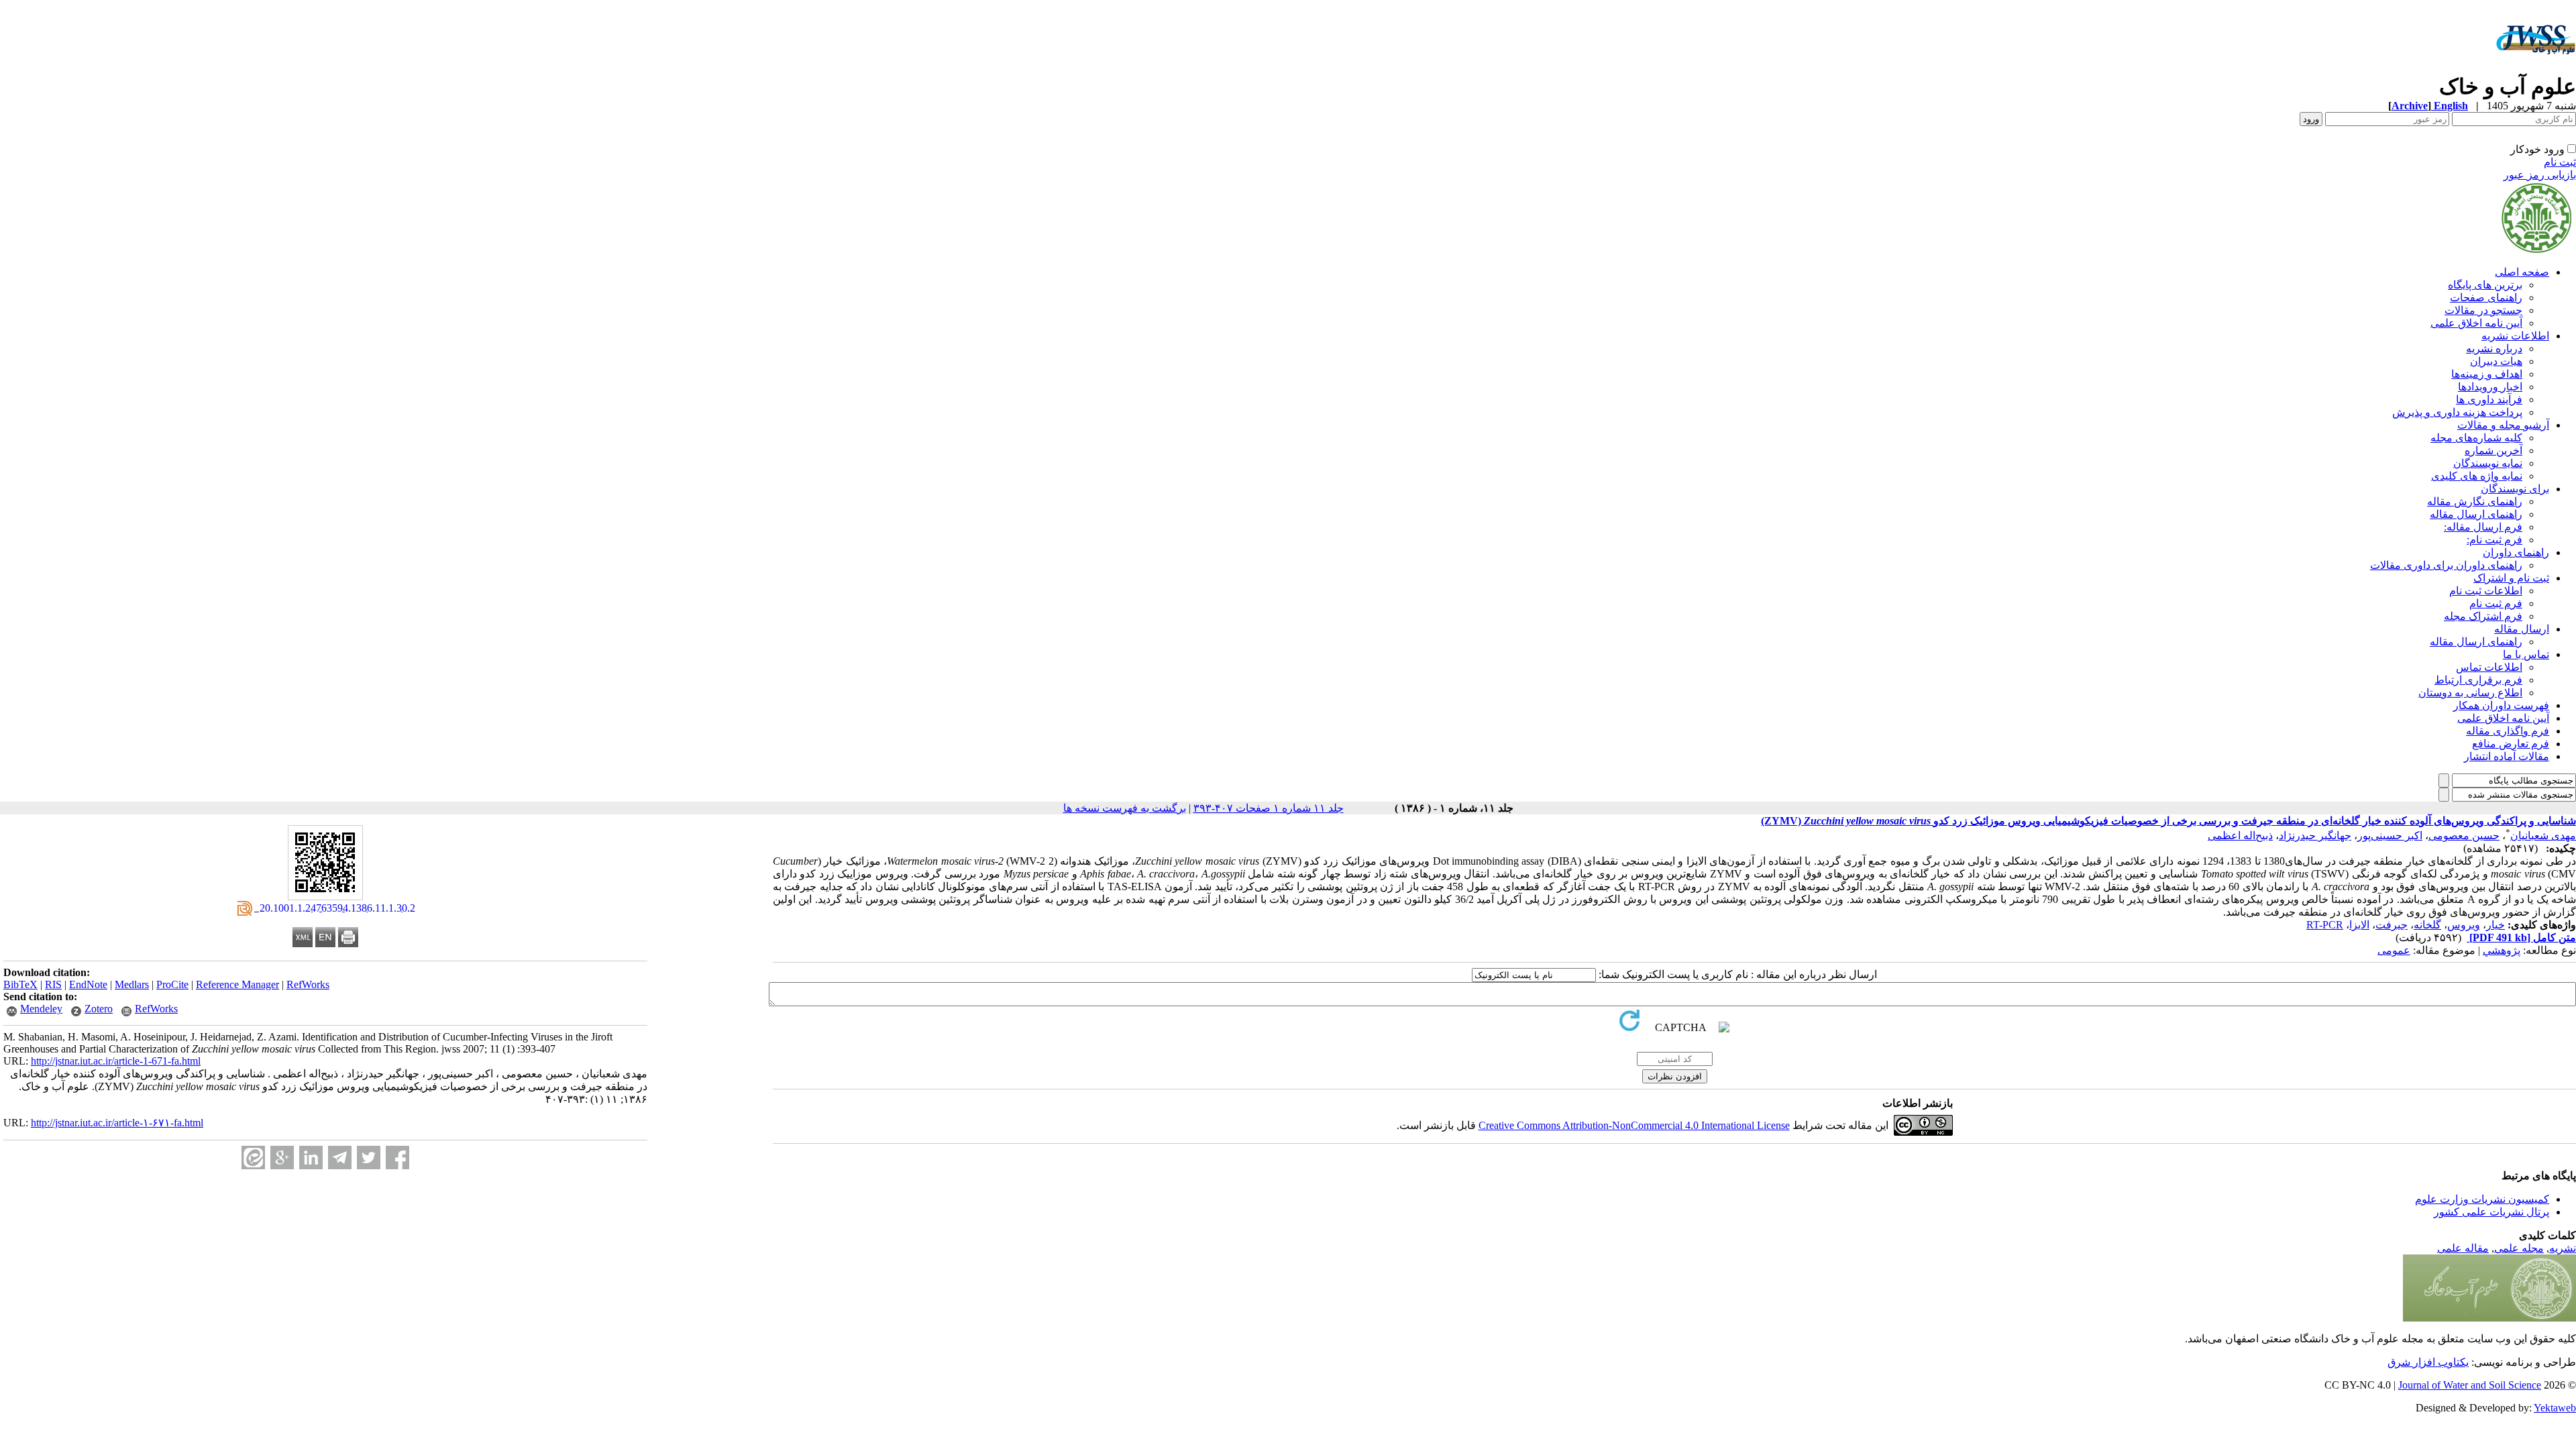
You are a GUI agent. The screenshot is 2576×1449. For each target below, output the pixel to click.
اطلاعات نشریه (2515, 336)
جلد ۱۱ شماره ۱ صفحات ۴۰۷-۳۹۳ (1269, 808)
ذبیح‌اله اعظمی (2240, 836)
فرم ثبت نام (2496, 603)
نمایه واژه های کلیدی (2477, 476)
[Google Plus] (282, 1158)
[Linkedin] (311, 1158)
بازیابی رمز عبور (2540, 175)
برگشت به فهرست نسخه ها (1125, 808)
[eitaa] (253, 1158)
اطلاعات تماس (2489, 667)
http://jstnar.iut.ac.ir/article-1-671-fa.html (116, 1061)
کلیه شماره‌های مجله (2476, 438)
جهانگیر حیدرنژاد (2315, 836)
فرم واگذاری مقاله (2508, 731)
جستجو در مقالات (2483, 310)
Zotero (99, 1009)
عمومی (2394, 950)
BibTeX (20, 984)
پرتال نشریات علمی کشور (2491, 1212)
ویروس (2464, 925)
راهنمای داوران (2516, 552)
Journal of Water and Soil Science (2470, 1385)
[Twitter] (369, 1158)
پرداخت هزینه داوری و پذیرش (2457, 412)
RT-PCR (2325, 925)
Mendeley (41, 1009)
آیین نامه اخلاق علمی (2476, 323)
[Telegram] (340, 1158)
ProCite (172, 984)
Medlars (132, 984)
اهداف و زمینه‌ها (2487, 374)
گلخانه (2427, 925)
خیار (2495, 925)
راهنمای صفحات (2486, 298)
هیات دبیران (2496, 361)
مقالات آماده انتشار (2507, 756)
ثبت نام (2560, 162)
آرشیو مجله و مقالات (2503, 425)
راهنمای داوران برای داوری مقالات (2446, 565)
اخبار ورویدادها (2490, 387)
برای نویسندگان (2515, 489)
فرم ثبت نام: (2494, 540)
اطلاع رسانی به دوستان (2470, 693)
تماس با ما (2526, 654)
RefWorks (308, 984)
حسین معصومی (2464, 836)
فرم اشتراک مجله (2483, 616)
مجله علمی (2519, 1248)
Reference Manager (237, 984)
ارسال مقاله (2522, 629)
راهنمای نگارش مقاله (2475, 501)
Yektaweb (2555, 1408)
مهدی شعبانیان (2543, 836)
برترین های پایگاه (2485, 285)
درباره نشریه (2494, 348)
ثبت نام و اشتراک (2511, 578)
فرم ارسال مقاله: (2483, 527)
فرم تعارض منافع (2511, 744)
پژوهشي (2502, 950)
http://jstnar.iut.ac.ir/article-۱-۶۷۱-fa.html (117, 1123)
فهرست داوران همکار (2501, 705)
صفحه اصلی (2522, 272)
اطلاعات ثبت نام (2486, 591)
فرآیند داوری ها (2489, 399)
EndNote (88, 984)
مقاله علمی (2463, 1248)
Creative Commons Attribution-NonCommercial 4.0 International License (1634, 1125)
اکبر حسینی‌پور (2390, 836)
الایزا (2359, 925)
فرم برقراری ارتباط (2478, 680)
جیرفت (2392, 925)
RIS (53, 984)
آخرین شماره (2493, 450)
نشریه (2563, 1248)
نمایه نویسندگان (2488, 463)
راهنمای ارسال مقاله (2476, 514)
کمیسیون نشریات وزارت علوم (2482, 1199)
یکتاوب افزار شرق (2428, 1362)
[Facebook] (397, 1158)
